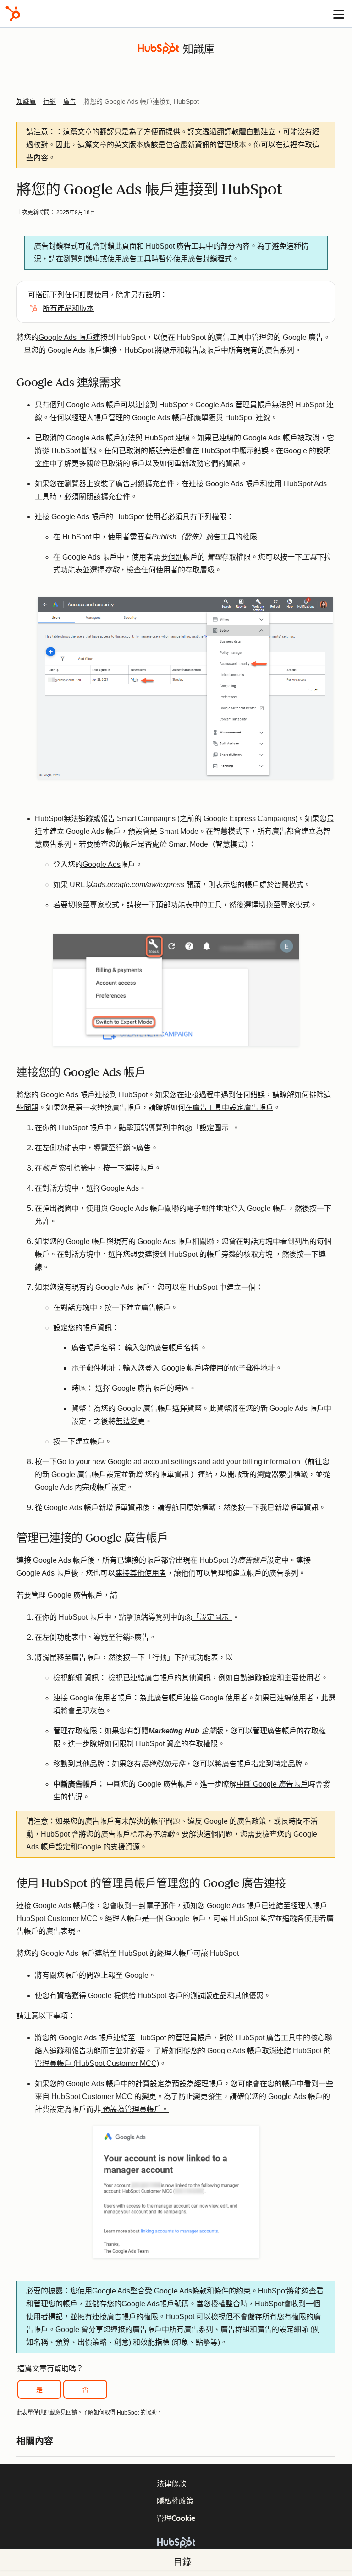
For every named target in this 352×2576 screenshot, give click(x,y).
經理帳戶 (209, 2084)
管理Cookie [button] (176, 2518)
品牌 (295, 1764)
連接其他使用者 (141, 1573)
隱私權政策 (175, 2501)
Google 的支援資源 (109, 1847)
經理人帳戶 (309, 1906)
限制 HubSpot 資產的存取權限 (168, 1744)
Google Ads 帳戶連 (69, 337)
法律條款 (171, 2484)
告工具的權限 (204, 537)
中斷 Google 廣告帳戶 (272, 1784)
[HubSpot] (13, 14)
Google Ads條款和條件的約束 (201, 2291)
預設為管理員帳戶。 (135, 2109)
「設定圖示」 (212, 1128)
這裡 (290, 145)
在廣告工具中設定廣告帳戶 (229, 1108)
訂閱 (87, 295)
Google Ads (102, 864)
